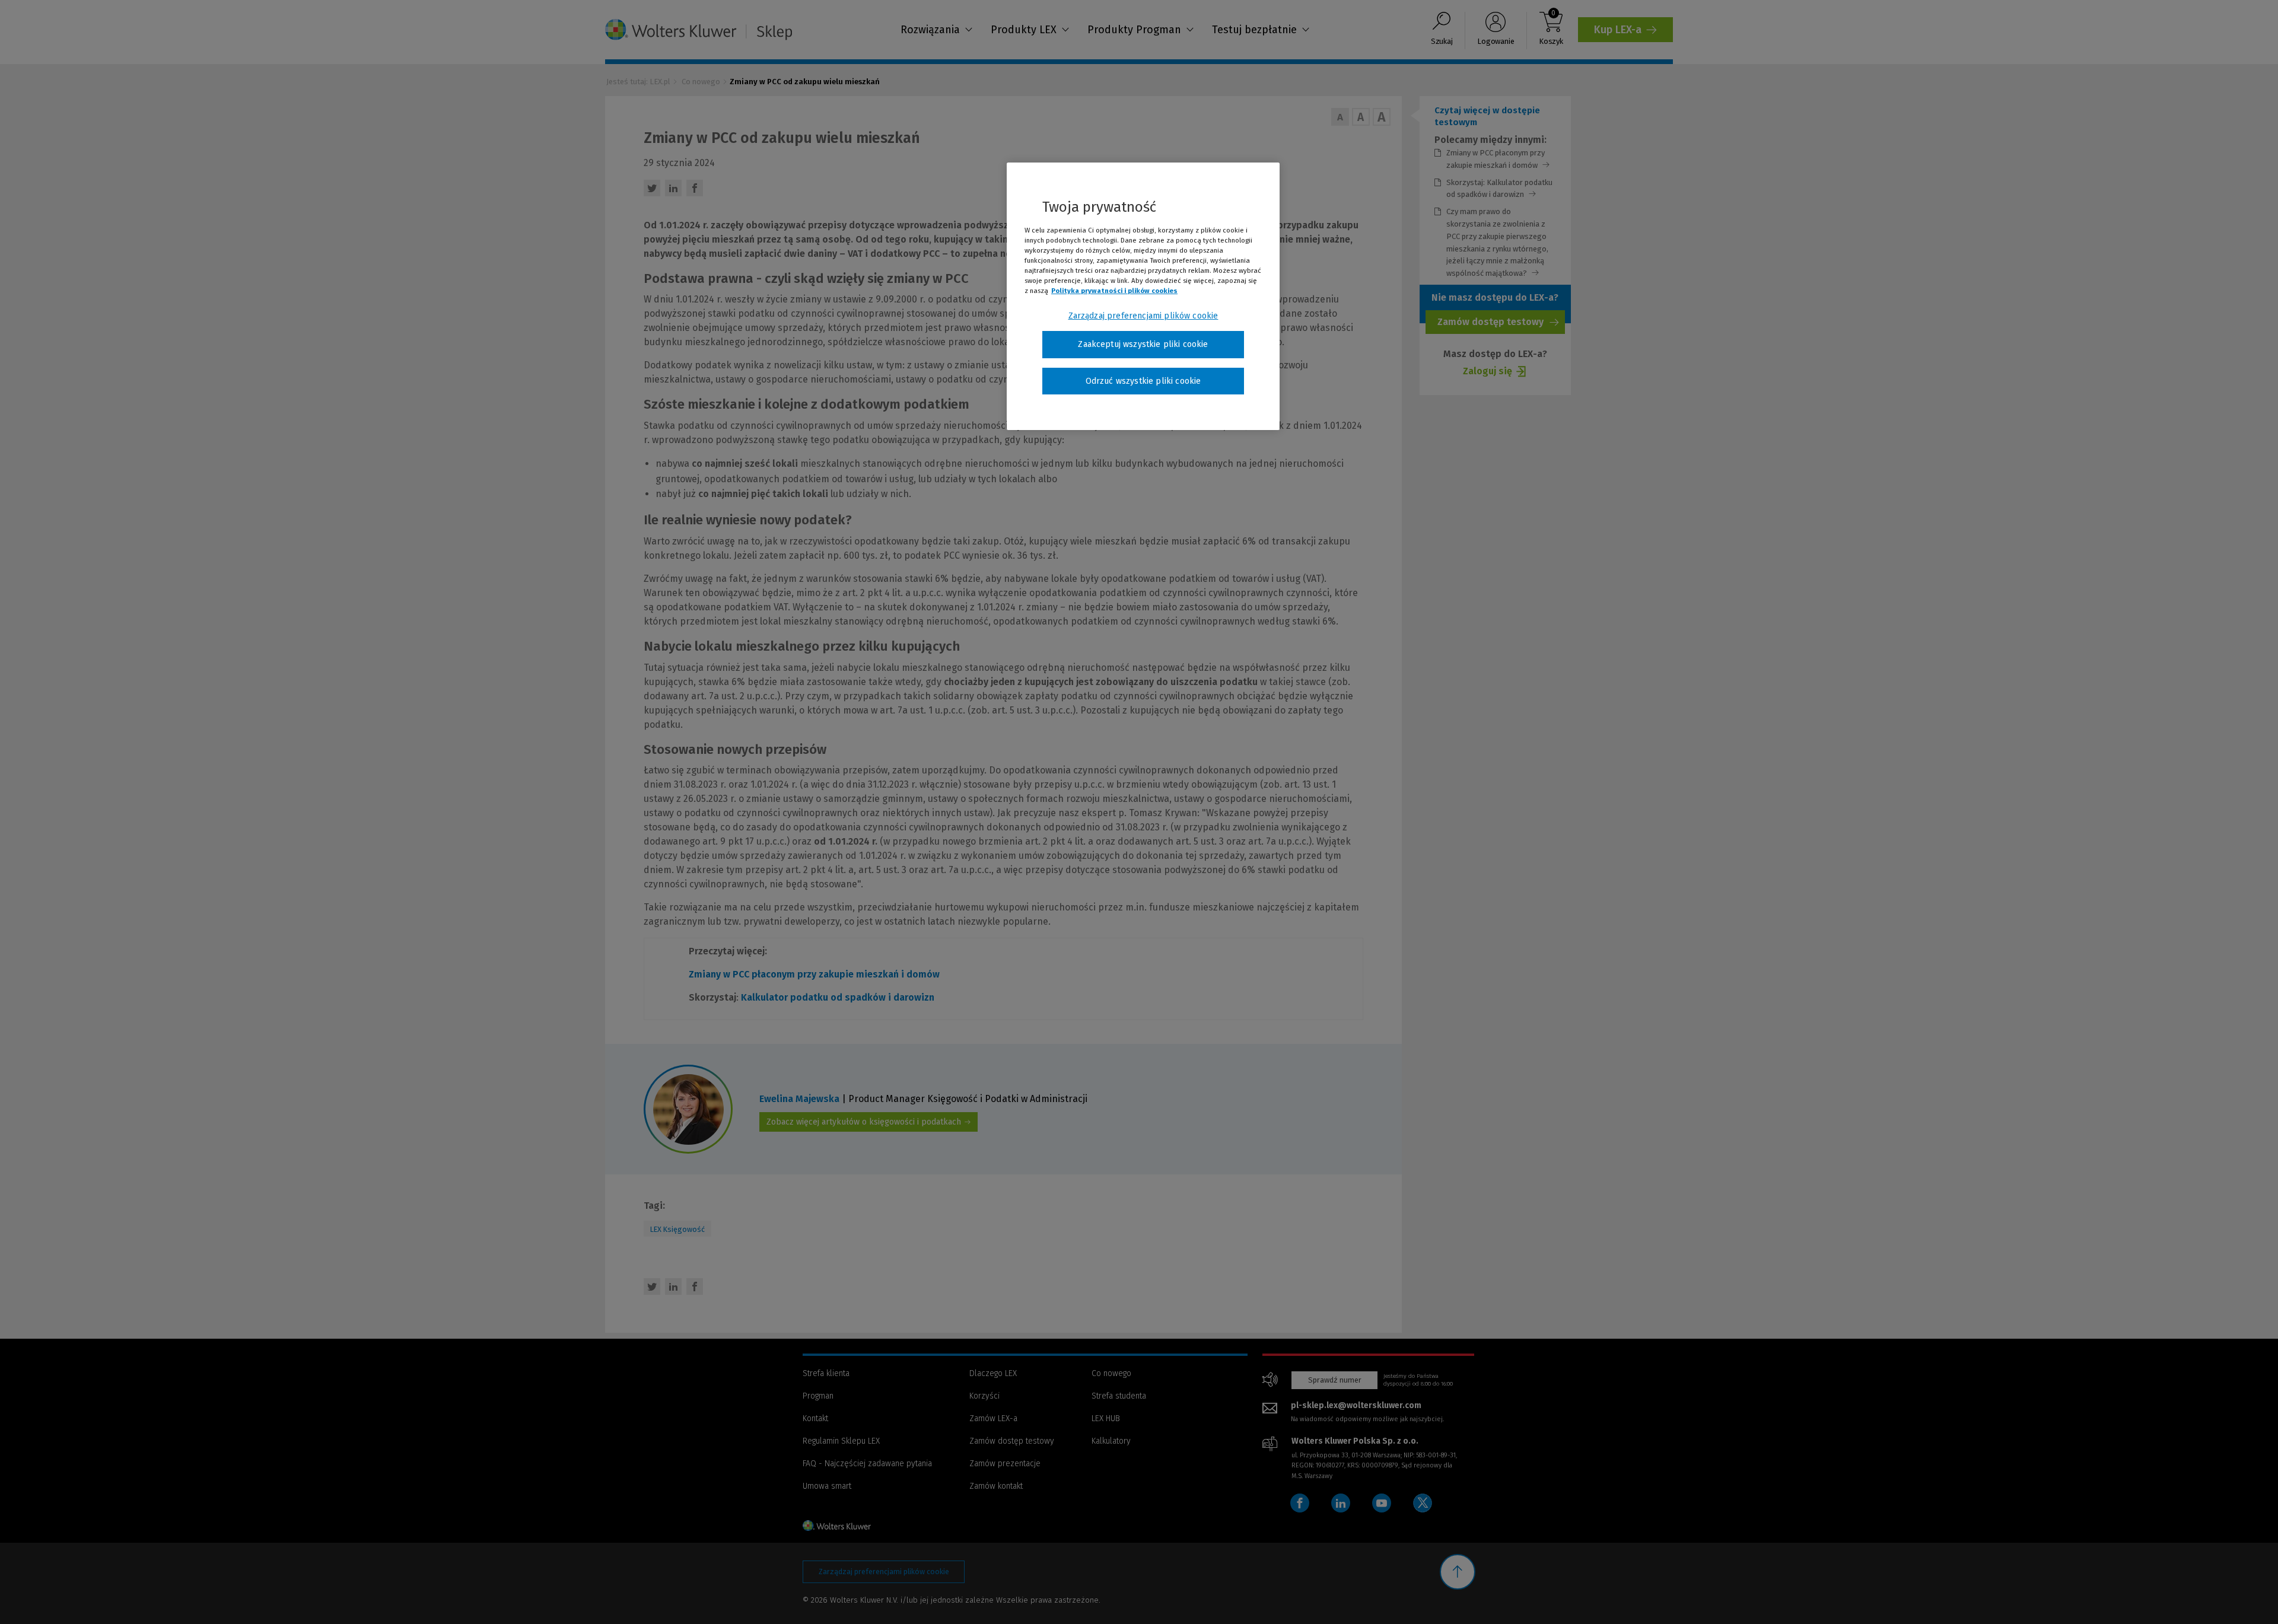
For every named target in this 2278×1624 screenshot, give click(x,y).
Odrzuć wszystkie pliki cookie (1143, 381)
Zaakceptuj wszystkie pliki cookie (1143, 344)
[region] (1143, 297)
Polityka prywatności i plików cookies (1114, 291)
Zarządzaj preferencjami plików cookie (1143, 316)
